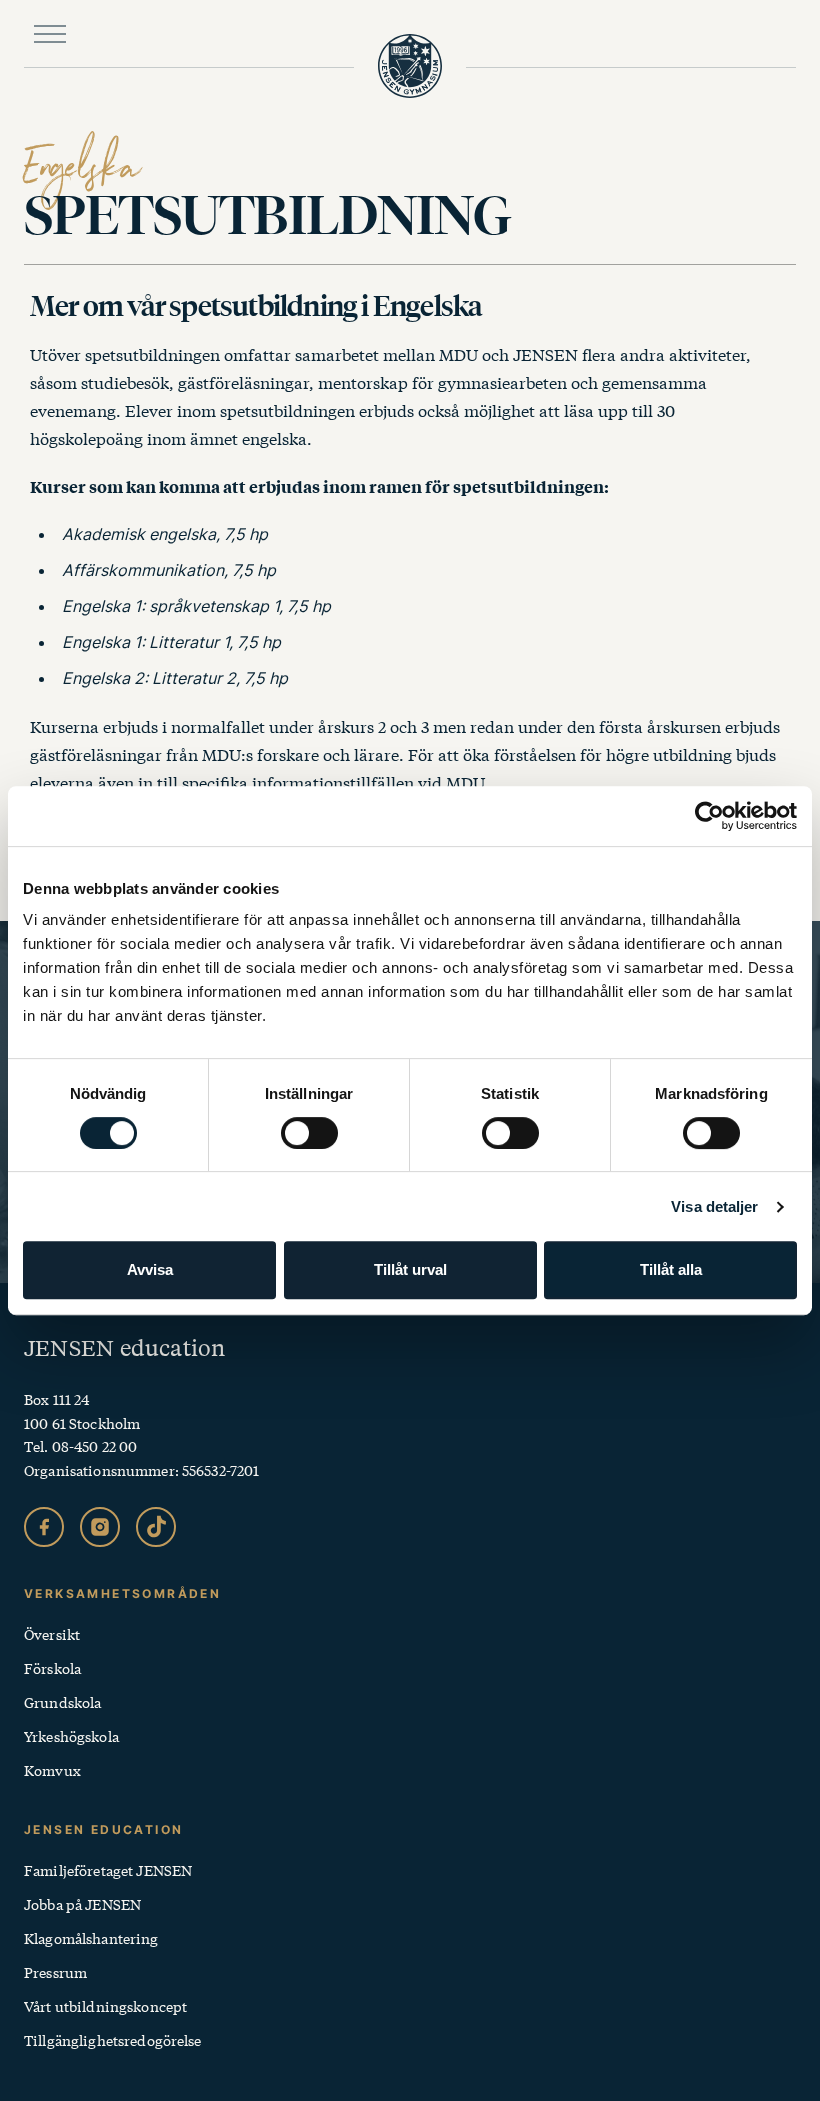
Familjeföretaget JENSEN (108, 1870)
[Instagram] (100, 1527)
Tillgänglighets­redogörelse (113, 2040)
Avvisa (150, 1269)
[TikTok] (156, 1527)
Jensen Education (103, 1829)
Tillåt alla (671, 1269)
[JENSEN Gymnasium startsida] (410, 66)
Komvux (52, 1770)
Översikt (52, 1634)
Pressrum (55, 1972)
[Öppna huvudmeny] (50, 34)
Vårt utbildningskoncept (105, 2006)
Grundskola (62, 1702)
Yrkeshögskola (71, 1736)
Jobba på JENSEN (82, 1904)
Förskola (52, 1668)
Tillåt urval (410, 1269)
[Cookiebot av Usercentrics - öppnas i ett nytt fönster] (709, 816)
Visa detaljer (714, 1206)
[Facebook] (44, 1527)
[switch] (309, 1133)
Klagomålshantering (91, 1938)
